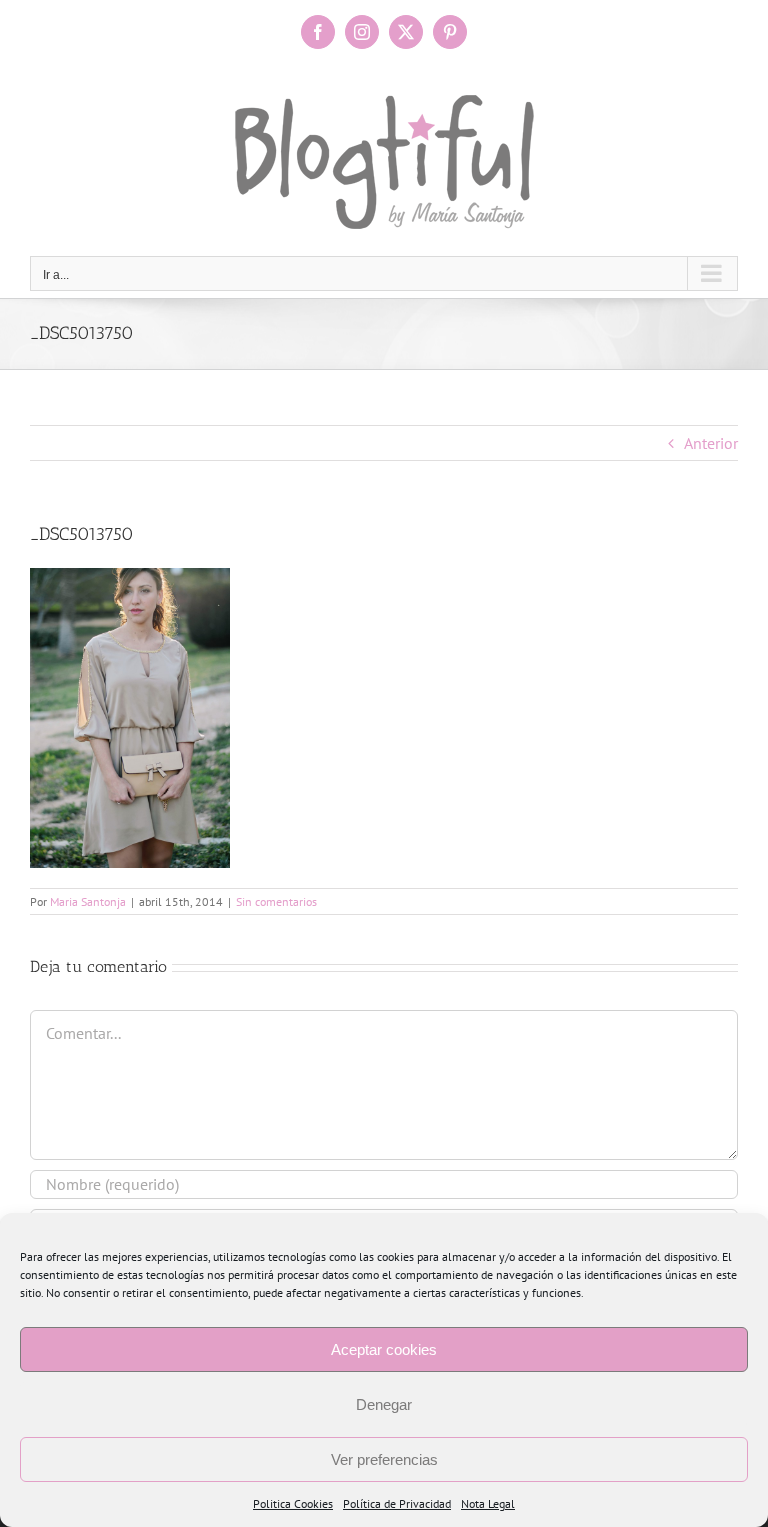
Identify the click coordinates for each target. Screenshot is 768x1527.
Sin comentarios (276, 901)
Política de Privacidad (397, 1503)
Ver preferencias (384, 1459)
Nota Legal (488, 1503)
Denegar (384, 1404)
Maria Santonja (88, 901)
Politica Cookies (293, 1503)
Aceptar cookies (384, 1349)
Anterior (711, 443)
